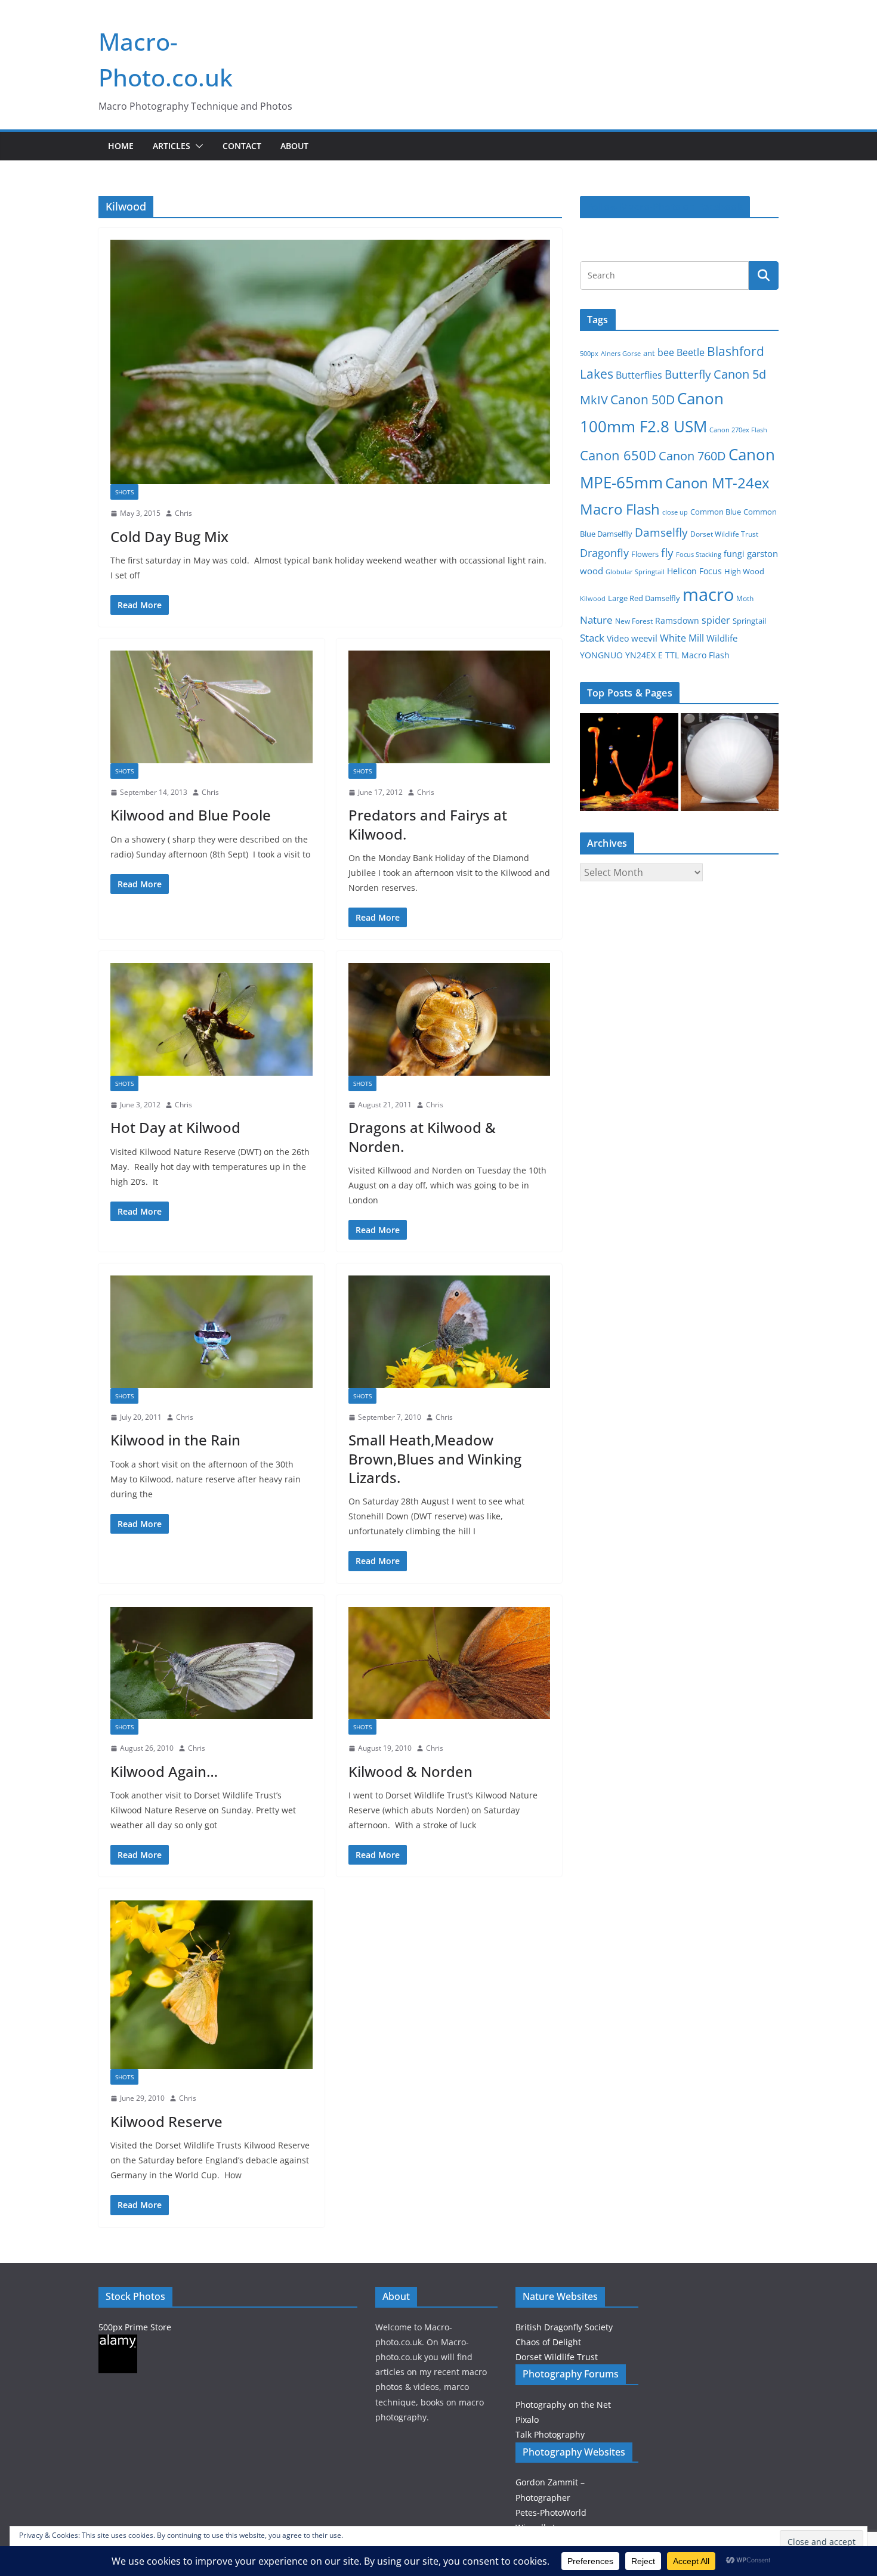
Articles (172, 146)
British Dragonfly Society (564, 2327)
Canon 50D (643, 399)
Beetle (691, 352)
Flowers (645, 554)
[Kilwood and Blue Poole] (211, 707)
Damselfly (661, 532)
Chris (183, 513)
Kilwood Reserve (166, 2121)
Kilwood (593, 599)
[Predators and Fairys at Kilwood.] (450, 707)
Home (121, 146)
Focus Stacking (699, 554)
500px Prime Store (135, 2327)
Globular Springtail (635, 572)
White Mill (682, 638)
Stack (592, 638)
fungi (734, 554)
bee (666, 352)
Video (618, 638)
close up (675, 512)
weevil (644, 638)
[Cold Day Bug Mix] (330, 362)
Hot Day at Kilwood (175, 1127)
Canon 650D (618, 455)
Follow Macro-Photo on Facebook (665, 207)
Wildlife (722, 638)
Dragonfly (604, 553)
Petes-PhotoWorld (551, 2512)
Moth (745, 598)
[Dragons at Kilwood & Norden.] (450, 1019)
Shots (124, 492)
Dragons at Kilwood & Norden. (422, 1137)
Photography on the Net (563, 2405)
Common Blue (716, 512)
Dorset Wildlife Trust (724, 534)
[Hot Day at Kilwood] (211, 1019)
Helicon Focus (694, 571)
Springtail (749, 621)
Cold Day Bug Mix (169, 536)
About (294, 146)
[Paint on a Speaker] (629, 762)
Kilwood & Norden (410, 1771)
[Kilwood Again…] (211, 1663)
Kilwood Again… (164, 1771)
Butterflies (639, 375)
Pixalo (527, 2419)
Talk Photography (550, 2434)
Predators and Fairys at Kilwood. (428, 824)
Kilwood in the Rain (175, 1440)
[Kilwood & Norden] (450, 1663)
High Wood (744, 572)
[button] (197, 146)
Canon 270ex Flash (738, 430)
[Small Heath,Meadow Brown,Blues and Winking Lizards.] (450, 1332)
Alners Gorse (621, 354)
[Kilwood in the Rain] (211, 1332)
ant (649, 353)
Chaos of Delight (548, 2342)
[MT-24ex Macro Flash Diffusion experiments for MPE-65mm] (730, 762)
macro (708, 595)
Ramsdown (677, 620)
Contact (242, 146)
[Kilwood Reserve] (211, 1985)
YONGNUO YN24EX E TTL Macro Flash (655, 655)
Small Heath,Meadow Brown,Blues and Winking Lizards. (435, 1458)
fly (667, 553)
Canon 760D (692, 456)
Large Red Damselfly (644, 598)
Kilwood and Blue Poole (191, 815)
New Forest (634, 621)
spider (716, 620)
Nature (596, 620)
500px (589, 353)
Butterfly (688, 374)
